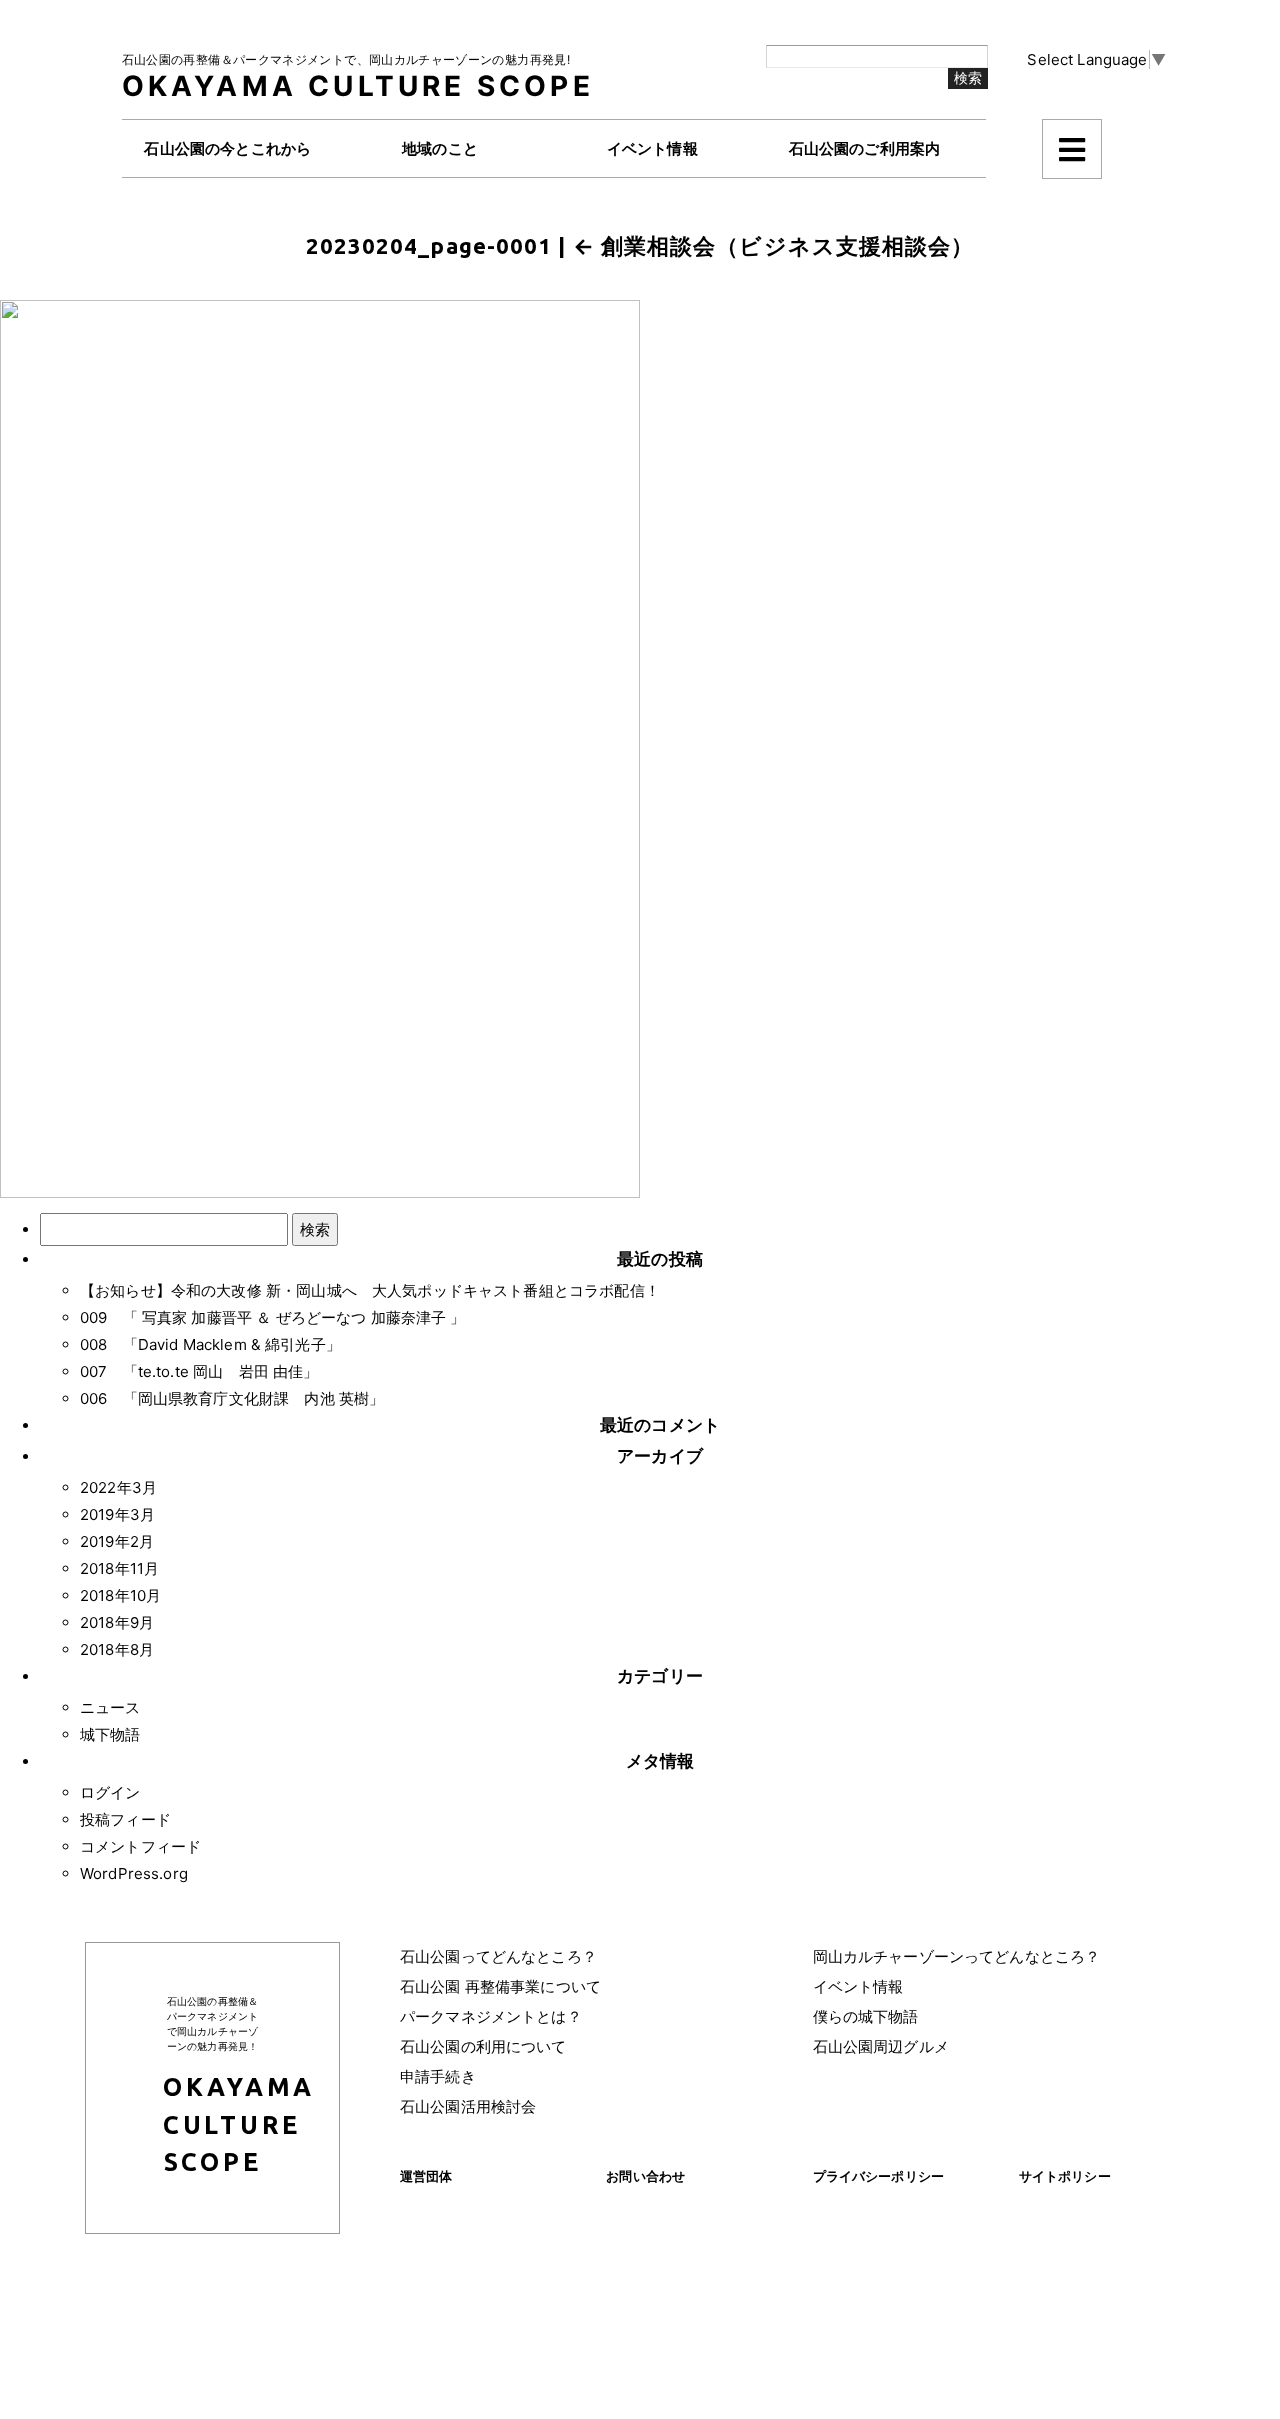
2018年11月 (119, 1568)
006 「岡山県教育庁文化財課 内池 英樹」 (232, 1398)
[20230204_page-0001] (320, 747)
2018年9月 (117, 1622)
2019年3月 (117, 1514)
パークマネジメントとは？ (491, 2016)
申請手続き (438, 2076)
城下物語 (110, 1734)
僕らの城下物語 (866, 2016)
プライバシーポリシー (879, 2176)
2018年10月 (120, 1595)
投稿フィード (125, 1819)
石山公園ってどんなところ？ (498, 1956)
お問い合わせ (645, 2176)
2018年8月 (117, 1649)
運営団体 (426, 2176)
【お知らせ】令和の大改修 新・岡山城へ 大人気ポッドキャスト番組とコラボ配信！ (370, 1290)
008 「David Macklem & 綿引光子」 (210, 1344)
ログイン (110, 1792)
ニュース (110, 1707)
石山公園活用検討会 (468, 2106)
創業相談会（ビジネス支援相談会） (774, 245)
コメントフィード (140, 1846)
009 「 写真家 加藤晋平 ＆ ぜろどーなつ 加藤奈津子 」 (273, 1317)
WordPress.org (134, 1873)
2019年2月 (117, 1541)
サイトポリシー (1065, 2176)
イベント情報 (858, 1986)
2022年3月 (118, 1487)
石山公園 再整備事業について (500, 1986)
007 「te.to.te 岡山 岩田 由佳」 (199, 1371)
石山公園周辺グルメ (881, 2046)
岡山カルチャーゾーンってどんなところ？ (957, 1956)
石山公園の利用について (483, 2046)
